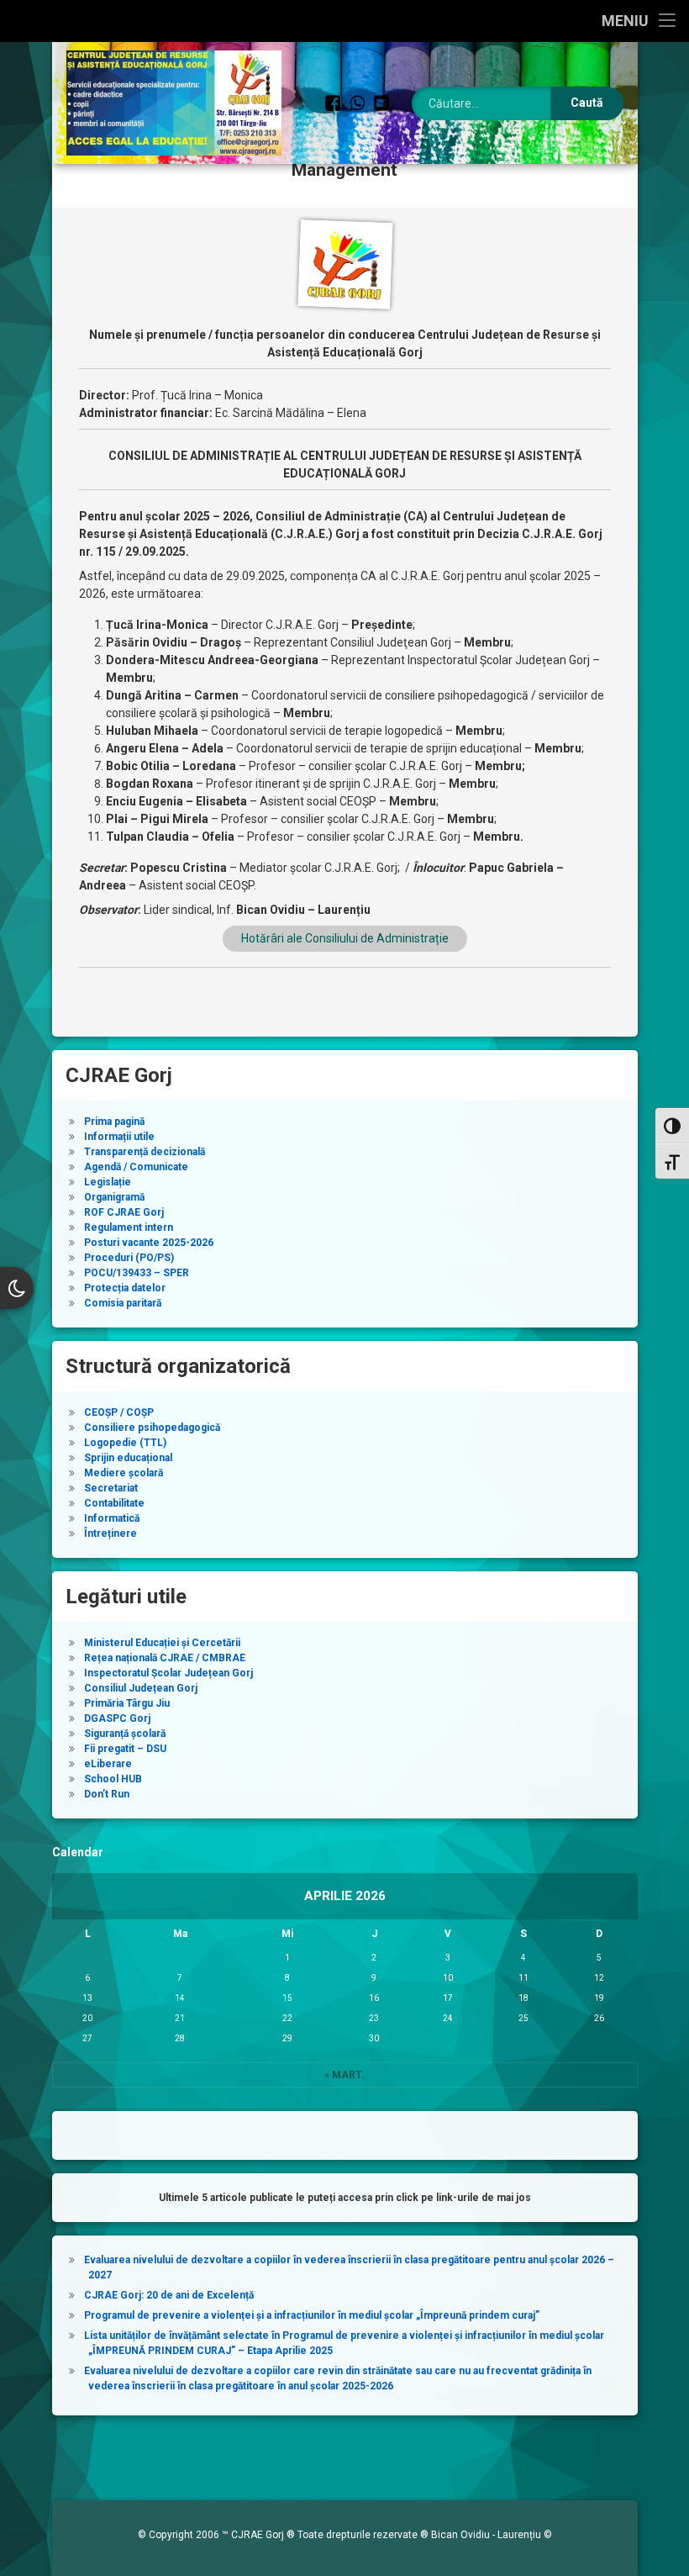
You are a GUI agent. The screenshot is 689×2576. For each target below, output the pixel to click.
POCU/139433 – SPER (137, 1273)
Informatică (112, 1518)
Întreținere (110, 1533)
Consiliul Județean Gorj (141, 1688)
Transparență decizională (145, 1152)
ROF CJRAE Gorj (124, 1212)
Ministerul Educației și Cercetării (162, 1643)
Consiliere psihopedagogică (152, 1428)
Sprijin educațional (128, 1458)
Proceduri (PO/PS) (129, 1258)
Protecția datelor (125, 1288)
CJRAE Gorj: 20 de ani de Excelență (169, 2295)
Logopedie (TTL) (125, 1443)
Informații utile (119, 1137)
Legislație (108, 1182)
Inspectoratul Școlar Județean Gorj (168, 1673)
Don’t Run (107, 1794)
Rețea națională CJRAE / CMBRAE (165, 1658)
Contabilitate (114, 1503)
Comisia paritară (123, 1303)
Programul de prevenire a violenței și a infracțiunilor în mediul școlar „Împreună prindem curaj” (312, 2315)
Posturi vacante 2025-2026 (149, 1243)
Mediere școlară (124, 1473)
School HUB (113, 1779)
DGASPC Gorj (117, 1718)
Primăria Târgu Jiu (127, 1703)
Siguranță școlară (125, 1734)
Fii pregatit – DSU (125, 1749)
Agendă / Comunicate (136, 1167)
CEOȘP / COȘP (119, 1412)
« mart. (344, 2075)
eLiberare (108, 1764)
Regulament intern (129, 1227)
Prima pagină (114, 1122)
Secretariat (111, 1488)
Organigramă (114, 1197)
